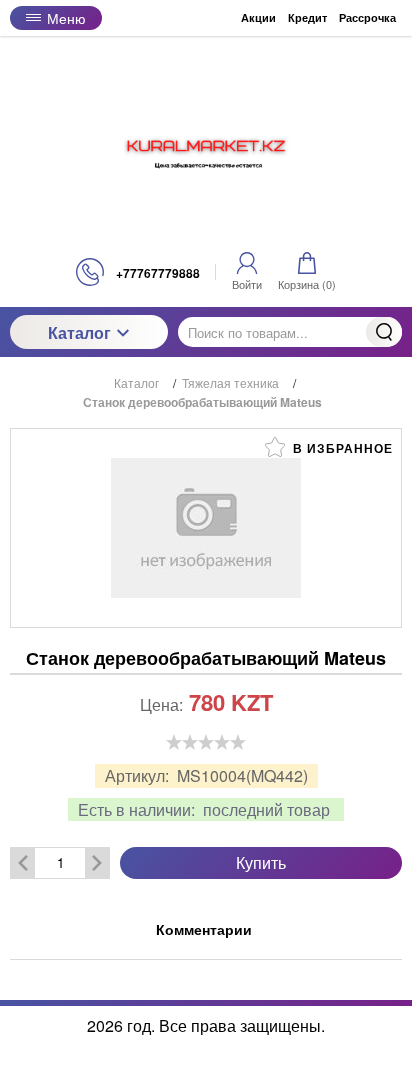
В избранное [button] (341, 448)
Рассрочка (367, 17)
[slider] (206, 742)
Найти (384, 332)
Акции (258, 17)
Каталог (79, 332)
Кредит (307, 17)
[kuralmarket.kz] (206, 147)
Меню (66, 18)
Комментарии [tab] (204, 929)
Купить (261, 862)
